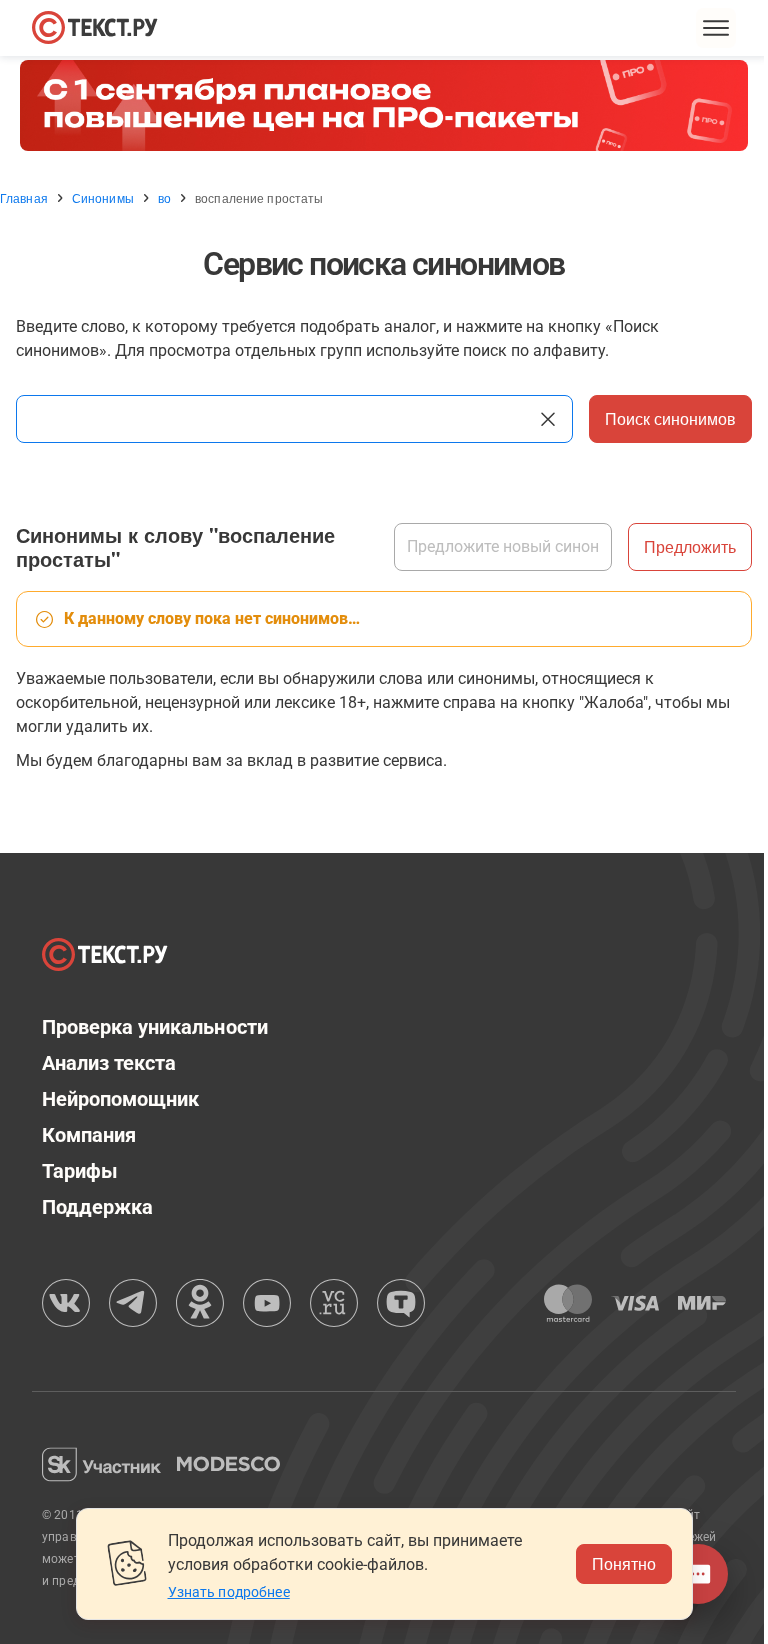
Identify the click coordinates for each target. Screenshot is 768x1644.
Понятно (624, 1563)
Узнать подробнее (229, 1592)
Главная (24, 198)
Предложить (690, 546)
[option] (384, 105)
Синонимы (103, 198)
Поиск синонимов (670, 418)
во (164, 198)
